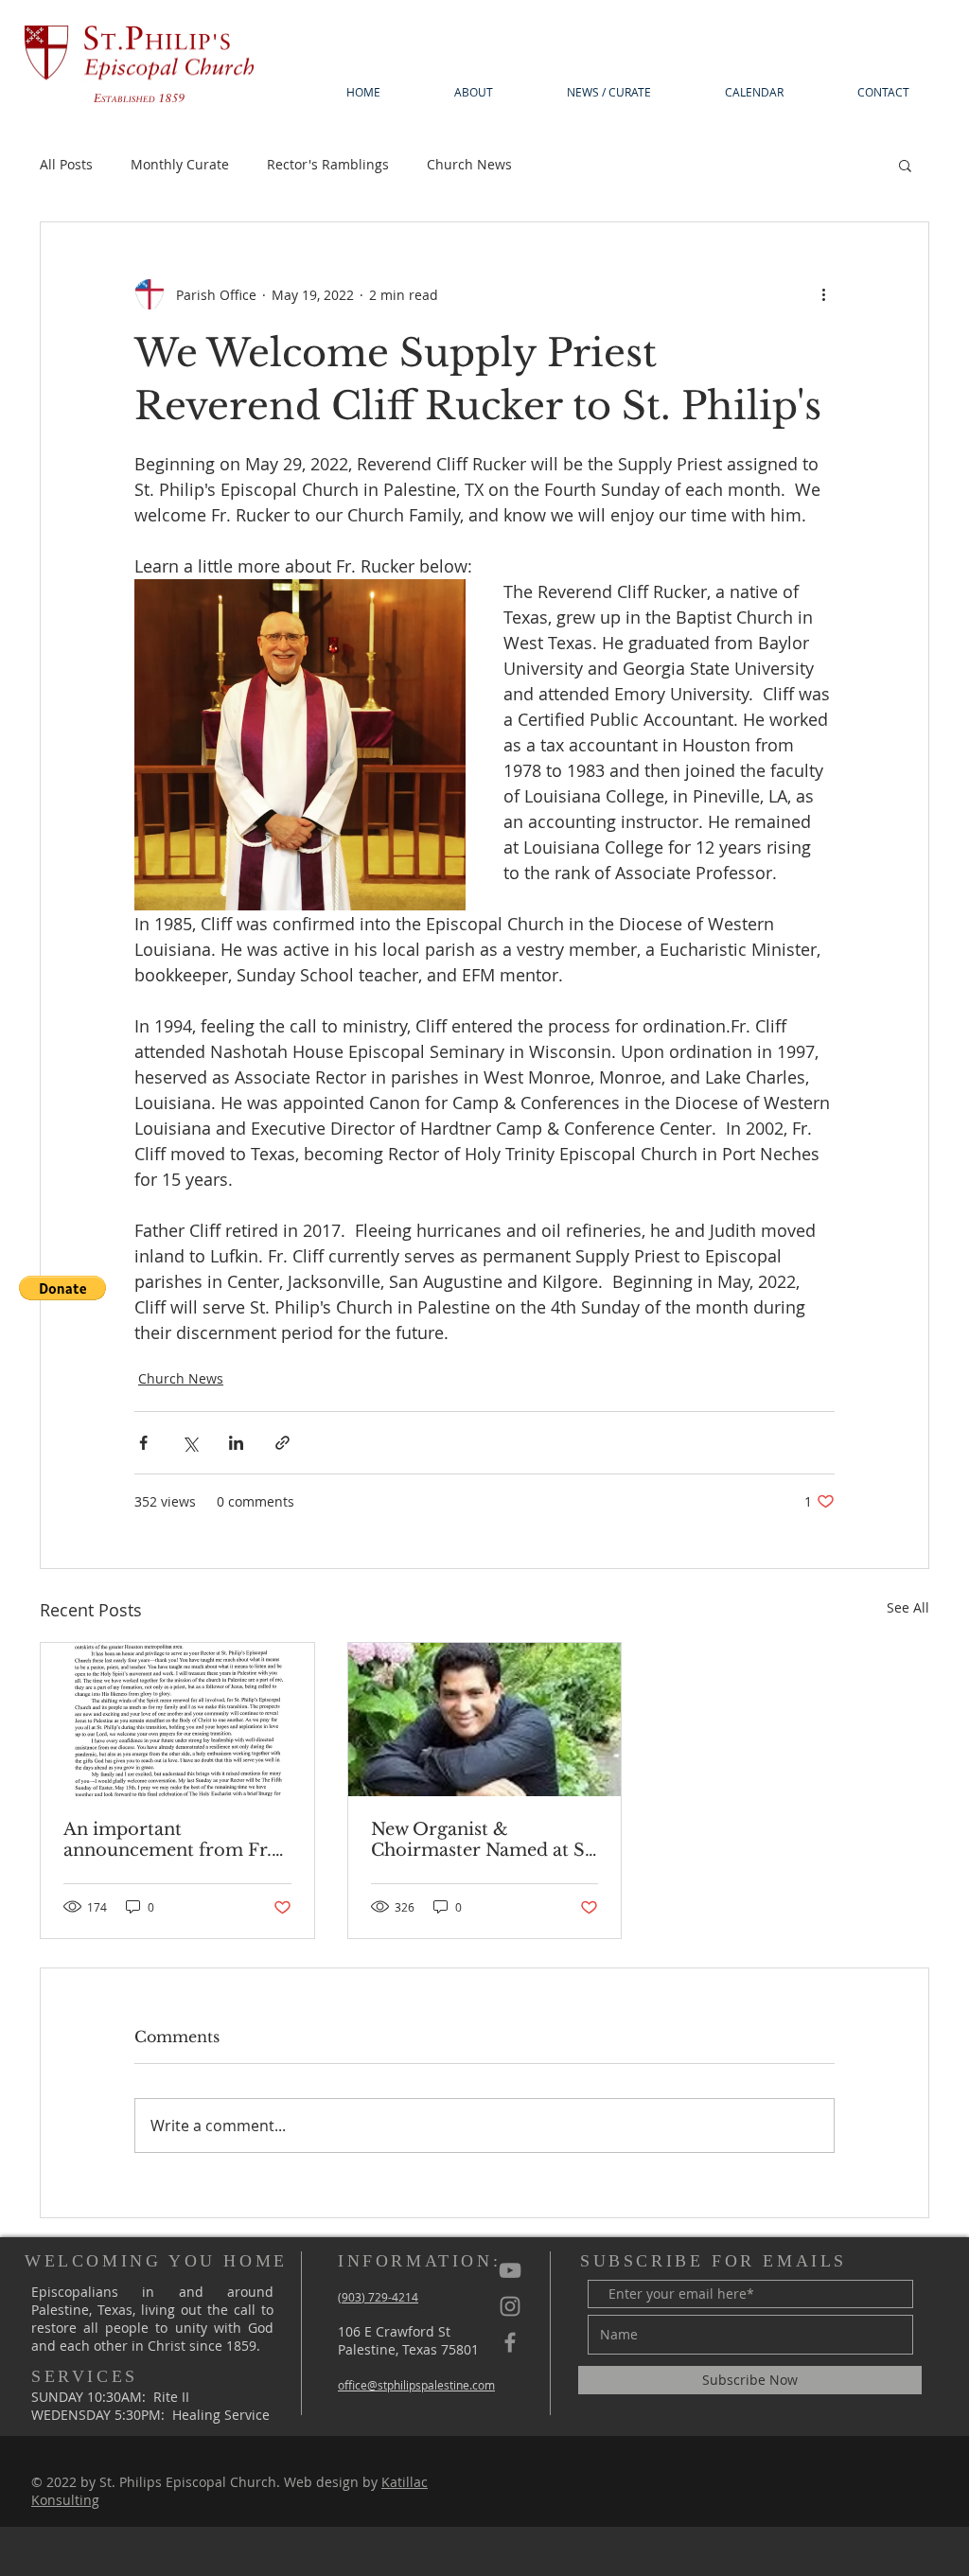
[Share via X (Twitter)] (190, 1443)
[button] (62, 1288)
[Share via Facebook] (143, 1443)
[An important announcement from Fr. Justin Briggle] (177, 1720)
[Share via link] (282, 1443)
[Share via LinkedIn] (236, 1443)
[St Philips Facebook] (510, 2342)
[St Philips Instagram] (510, 2306)
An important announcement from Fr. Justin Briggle (167, 1840)
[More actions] (823, 294)
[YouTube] (510, 2270)
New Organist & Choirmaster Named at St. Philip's (484, 1840)
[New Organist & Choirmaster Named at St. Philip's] (485, 1720)
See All (908, 1607)
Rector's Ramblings (328, 164)
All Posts (66, 164)
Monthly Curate (180, 164)
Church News (469, 164)
